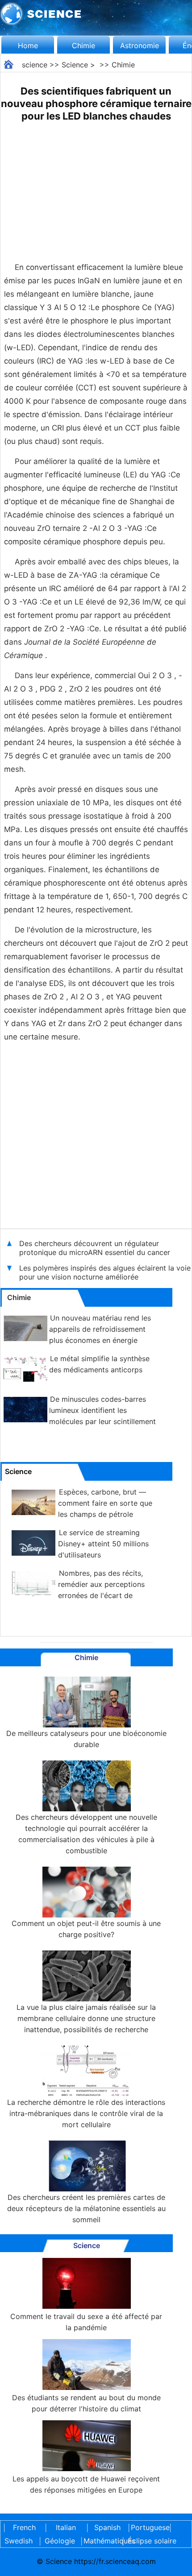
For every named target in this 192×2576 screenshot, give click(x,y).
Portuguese (149, 2527)
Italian (66, 2527)
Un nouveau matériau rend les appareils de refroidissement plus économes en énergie (100, 1329)
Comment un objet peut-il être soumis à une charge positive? (86, 1929)
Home (28, 46)
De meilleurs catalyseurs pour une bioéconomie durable (86, 1739)
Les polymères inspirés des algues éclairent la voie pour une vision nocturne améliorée (105, 1272)
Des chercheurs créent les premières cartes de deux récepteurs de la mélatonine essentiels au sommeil (86, 2208)
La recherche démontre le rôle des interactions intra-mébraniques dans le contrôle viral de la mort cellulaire (86, 2113)
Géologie (60, 2541)
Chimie (83, 46)
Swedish (19, 2541)
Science (75, 65)
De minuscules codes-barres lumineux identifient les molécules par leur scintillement (102, 1410)
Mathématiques (101, 2541)
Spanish (107, 2527)
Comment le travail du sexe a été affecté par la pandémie (86, 2322)
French (24, 2527)
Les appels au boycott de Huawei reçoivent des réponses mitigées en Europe (86, 2484)
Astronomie (140, 46)
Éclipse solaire (152, 2541)
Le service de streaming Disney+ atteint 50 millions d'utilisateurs (103, 1544)
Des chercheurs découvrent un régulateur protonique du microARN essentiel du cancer (95, 1248)
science (35, 65)
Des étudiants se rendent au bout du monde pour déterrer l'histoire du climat (86, 2403)
